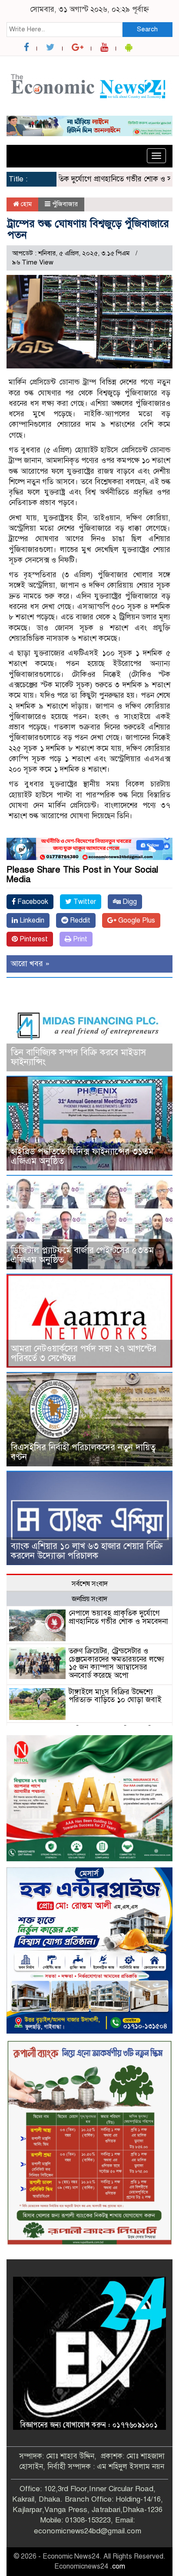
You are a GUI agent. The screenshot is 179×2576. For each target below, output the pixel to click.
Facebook (32, 902)
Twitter (84, 902)
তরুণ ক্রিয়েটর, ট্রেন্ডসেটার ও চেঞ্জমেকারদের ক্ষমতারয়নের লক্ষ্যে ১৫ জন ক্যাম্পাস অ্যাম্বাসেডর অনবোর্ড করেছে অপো (116, 1663)
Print (79, 939)
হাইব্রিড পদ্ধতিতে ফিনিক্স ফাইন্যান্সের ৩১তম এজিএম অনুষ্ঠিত (82, 1156)
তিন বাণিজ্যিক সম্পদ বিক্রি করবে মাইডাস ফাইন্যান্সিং (78, 1057)
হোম (25, 204)
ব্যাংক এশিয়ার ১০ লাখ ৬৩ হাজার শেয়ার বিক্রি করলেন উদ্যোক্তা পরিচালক (87, 1551)
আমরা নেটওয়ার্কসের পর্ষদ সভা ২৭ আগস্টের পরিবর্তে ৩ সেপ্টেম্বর (84, 1353)
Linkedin (31, 920)
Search (147, 29)
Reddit (79, 920)
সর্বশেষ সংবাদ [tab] (90, 1584)
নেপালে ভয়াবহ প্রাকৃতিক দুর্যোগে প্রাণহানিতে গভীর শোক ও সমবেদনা (118, 1617)
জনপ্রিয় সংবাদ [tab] (89, 1599)
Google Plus (136, 920)
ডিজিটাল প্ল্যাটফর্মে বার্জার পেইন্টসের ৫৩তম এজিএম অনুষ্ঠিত (82, 1255)
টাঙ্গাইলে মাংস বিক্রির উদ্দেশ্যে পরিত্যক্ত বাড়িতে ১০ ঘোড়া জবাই (115, 1696)
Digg (129, 902)
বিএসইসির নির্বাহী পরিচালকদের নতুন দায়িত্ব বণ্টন (83, 1452)
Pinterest (33, 939)
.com (118, 2566)
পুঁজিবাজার (65, 204)
